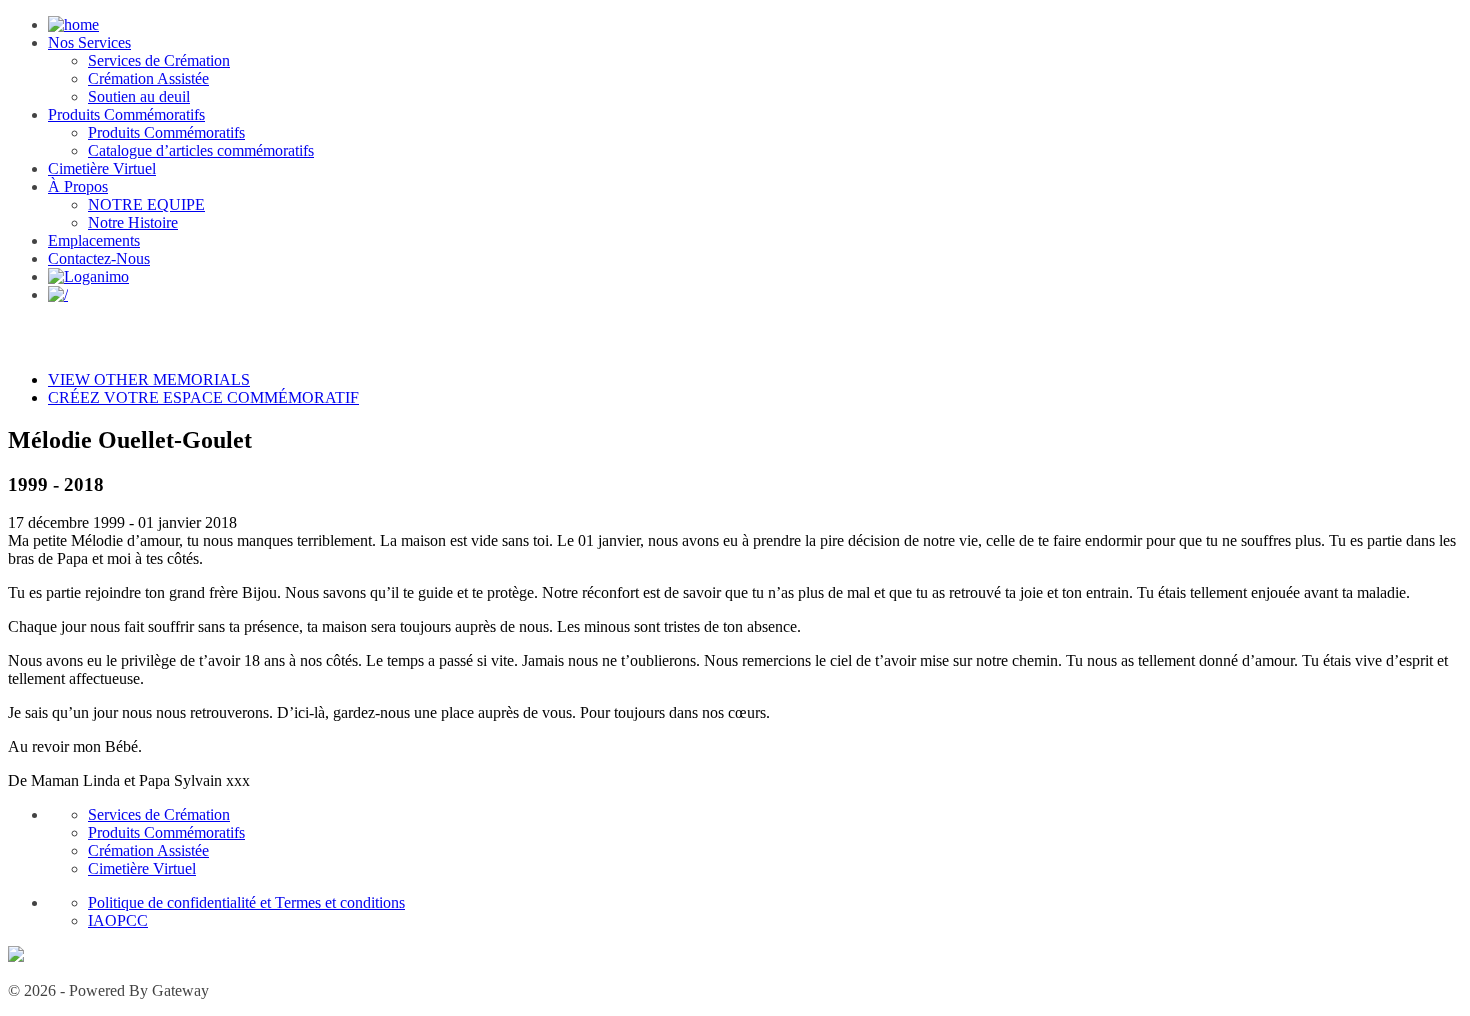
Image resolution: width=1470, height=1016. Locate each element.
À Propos (78, 186)
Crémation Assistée (148, 78)
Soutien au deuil (139, 96)
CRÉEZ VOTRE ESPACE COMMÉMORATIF (203, 397)
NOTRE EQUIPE (146, 204)
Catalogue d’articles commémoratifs (201, 150)
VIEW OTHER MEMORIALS (149, 379)
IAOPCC (118, 920)
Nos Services (89, 42)
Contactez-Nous (99, 258)
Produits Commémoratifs (126, 114)
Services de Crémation (159, 60)
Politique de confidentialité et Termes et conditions (246, 902)
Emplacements (94, 240)
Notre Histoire (133, 222)
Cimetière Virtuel (102, 168)
